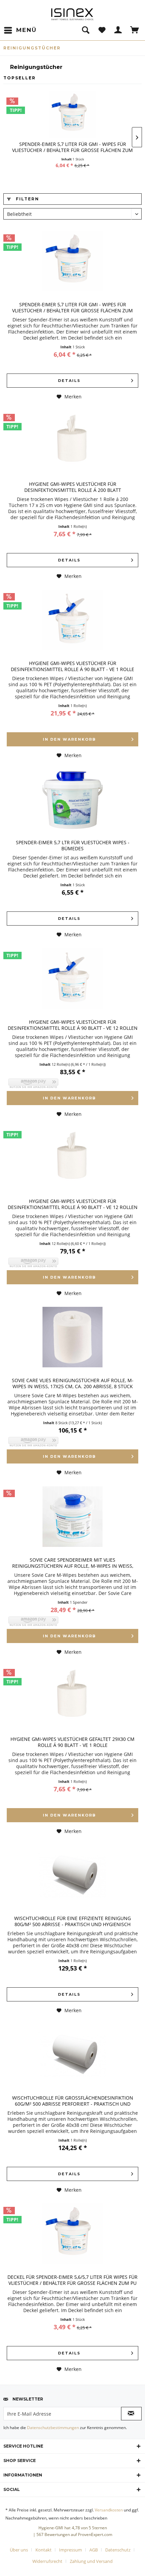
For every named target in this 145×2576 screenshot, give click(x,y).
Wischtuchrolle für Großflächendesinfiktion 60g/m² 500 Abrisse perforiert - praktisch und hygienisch (73, 2102)
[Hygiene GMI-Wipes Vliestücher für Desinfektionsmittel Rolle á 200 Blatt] (72, 441)
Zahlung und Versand (91, 2561)
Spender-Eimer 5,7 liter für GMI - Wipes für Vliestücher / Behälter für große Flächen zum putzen (72, 148)
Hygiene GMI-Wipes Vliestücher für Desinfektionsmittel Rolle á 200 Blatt (73, 487)
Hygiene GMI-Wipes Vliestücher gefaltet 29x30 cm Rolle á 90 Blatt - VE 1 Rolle (72, 1742)
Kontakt (43, 2550)
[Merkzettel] (102, 30)
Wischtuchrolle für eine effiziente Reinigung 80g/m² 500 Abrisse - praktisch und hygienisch (72, 1921)
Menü (26, 30)
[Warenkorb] (135, 30)
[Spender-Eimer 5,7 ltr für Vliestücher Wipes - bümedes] (72, 799)
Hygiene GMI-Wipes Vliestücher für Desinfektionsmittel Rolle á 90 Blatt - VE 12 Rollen (73, 1025)
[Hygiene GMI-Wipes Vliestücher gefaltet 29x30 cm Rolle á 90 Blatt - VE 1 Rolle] (72, 1696)
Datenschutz (118, 2550)
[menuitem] (20, 30)
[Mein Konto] (118, 30)
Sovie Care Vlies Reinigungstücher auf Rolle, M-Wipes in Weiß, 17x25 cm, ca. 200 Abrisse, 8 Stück (73, 1383)
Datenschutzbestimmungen (53, 2428)
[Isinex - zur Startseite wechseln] (72, 14)
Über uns (19, 2550)
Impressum (70, 2550)
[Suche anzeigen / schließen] (85, 30)
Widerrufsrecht (47, 2561)
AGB (94, 2550)
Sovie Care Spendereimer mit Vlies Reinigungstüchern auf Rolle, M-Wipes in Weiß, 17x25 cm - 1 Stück (73, 1564)
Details (69, 381)
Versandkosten (109, 2510)
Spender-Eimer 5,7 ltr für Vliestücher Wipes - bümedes (73, 846)
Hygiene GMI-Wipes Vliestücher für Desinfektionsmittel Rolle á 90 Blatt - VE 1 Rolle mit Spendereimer (72, 667)
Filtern (27, 199)
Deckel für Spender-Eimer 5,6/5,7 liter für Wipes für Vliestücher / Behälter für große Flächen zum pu (72, 2280)
